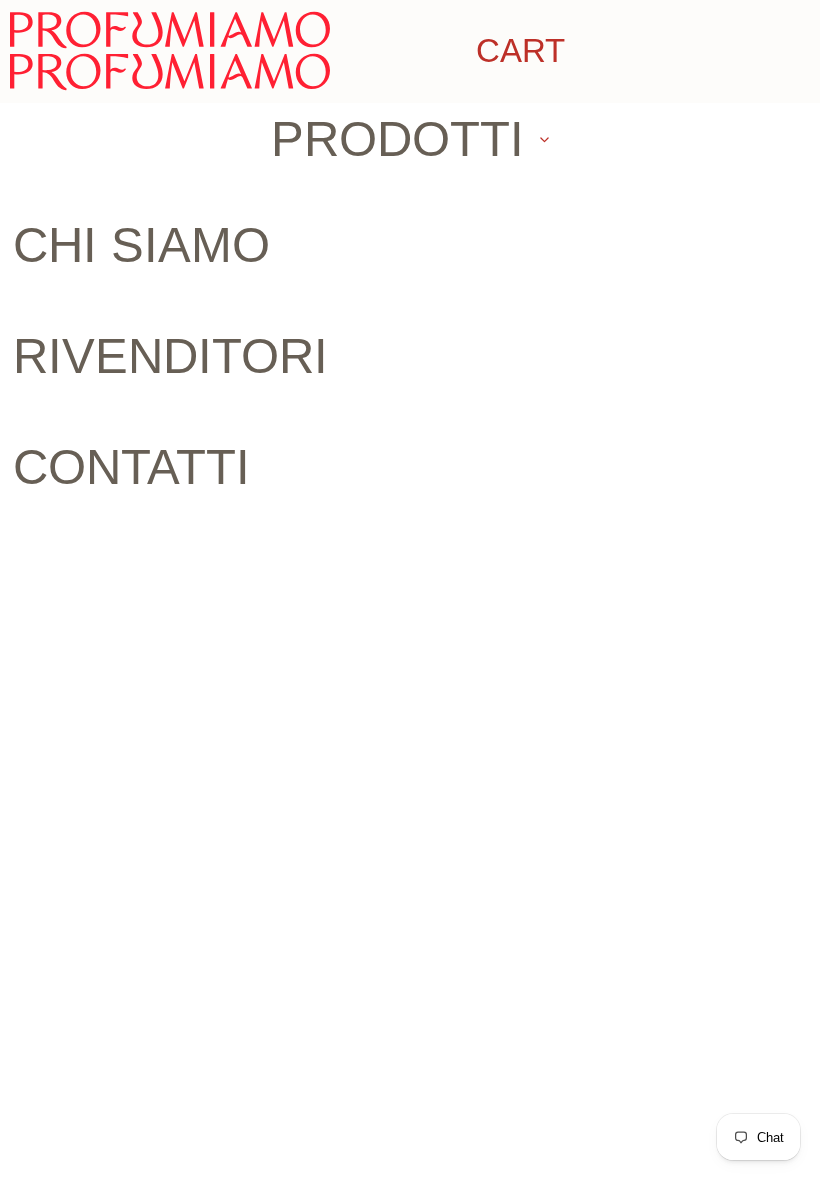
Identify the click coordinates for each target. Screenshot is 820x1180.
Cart (520, 50)
